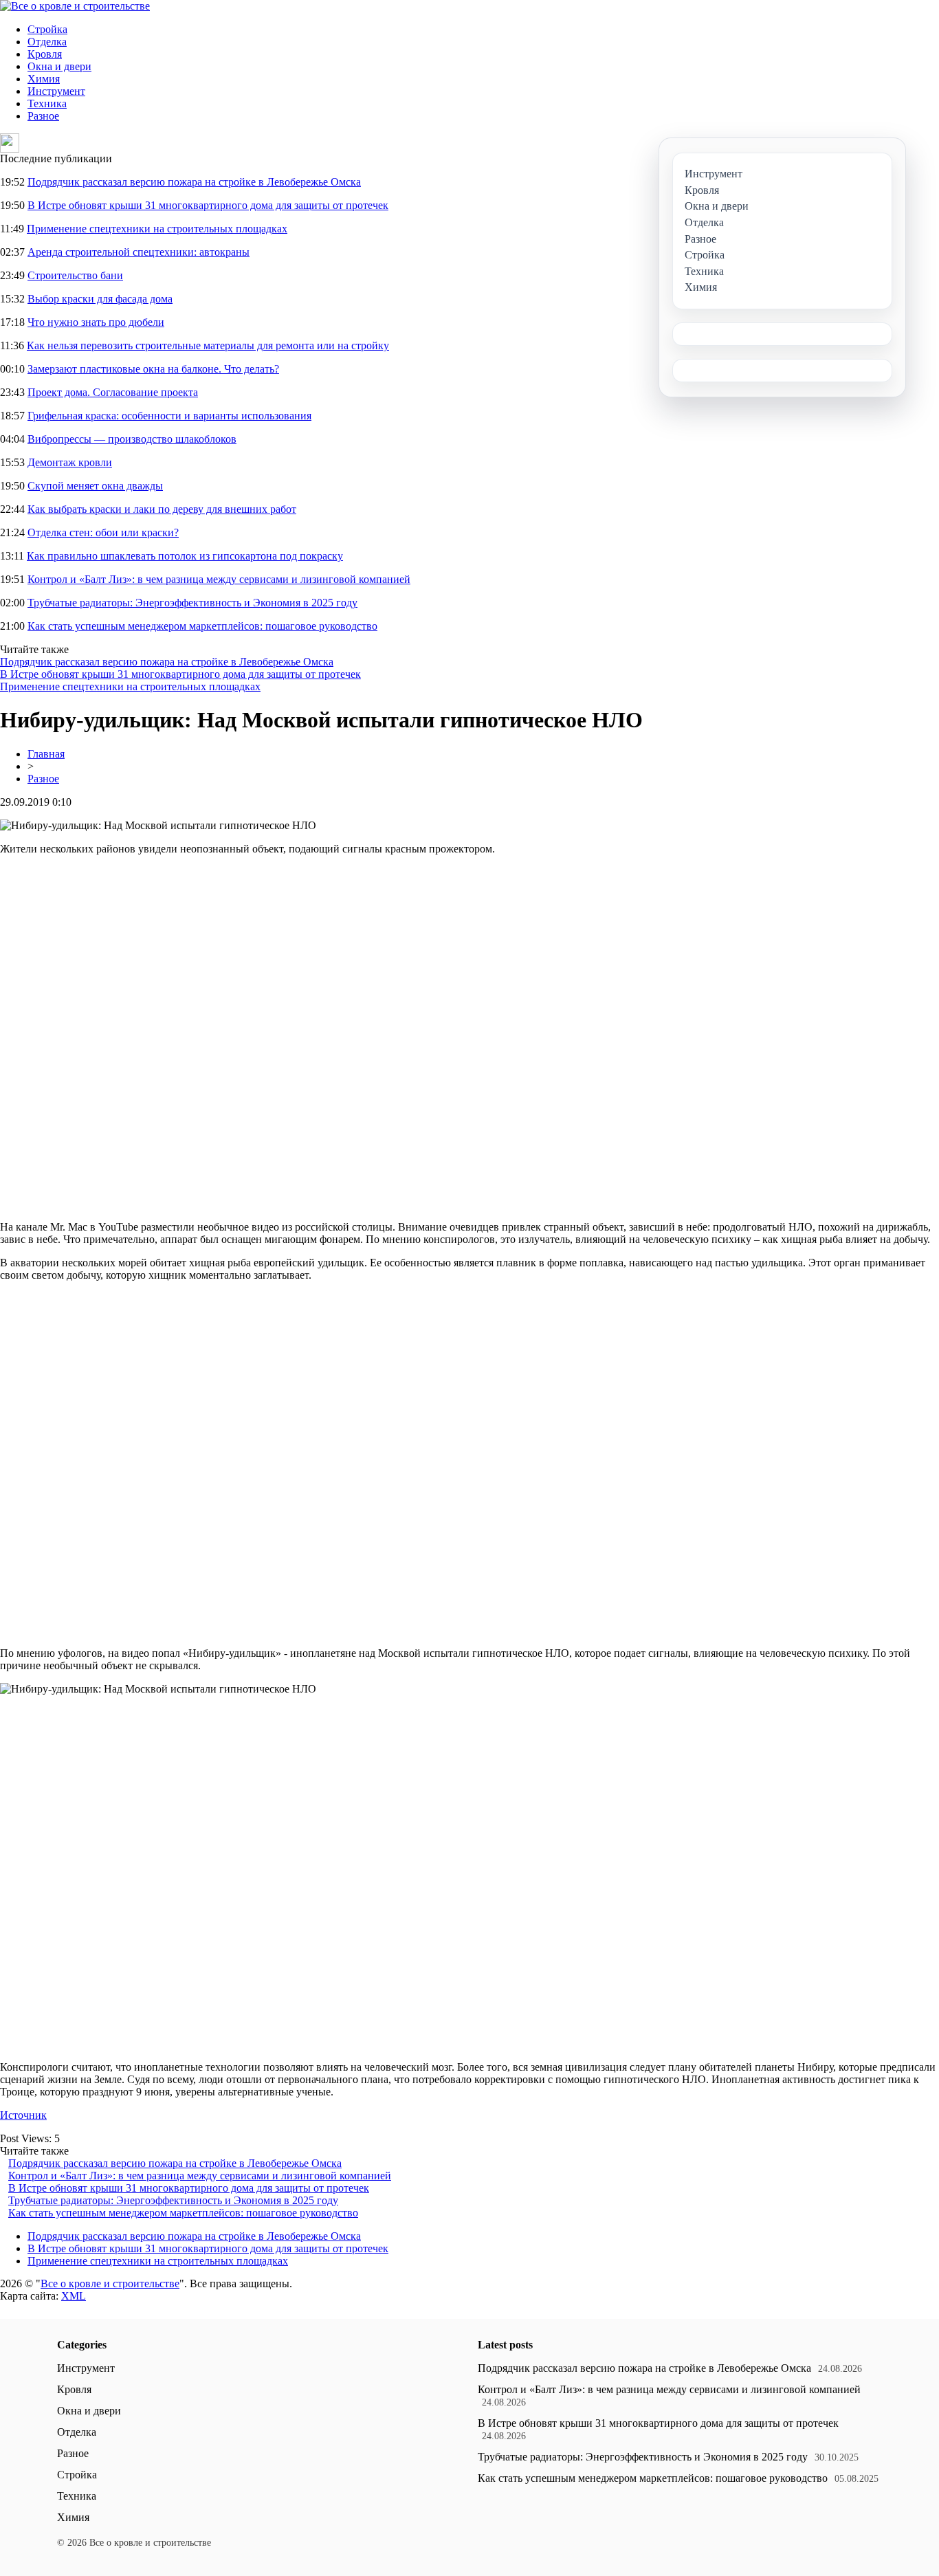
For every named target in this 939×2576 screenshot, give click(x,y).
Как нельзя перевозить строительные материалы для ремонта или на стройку (208, 345)
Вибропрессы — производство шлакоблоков (132, 439)
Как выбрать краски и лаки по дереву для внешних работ (162, 509)
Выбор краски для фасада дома (100, 299)
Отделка (47, 42)
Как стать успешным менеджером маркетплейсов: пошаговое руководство (202, 626)
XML (74, 2296)
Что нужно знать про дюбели (96, 322)
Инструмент (56, 91)
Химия (44, 79)
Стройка (47, 29)
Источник (23, 2115)
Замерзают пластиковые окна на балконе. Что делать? (153, 369)
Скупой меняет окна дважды (95, 486)
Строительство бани (75, 275)
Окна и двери (59, 66)
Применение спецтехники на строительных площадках (157, 229)
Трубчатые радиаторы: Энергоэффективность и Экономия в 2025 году (192, 603)
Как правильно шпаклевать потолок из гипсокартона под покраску (185, 556)
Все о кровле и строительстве (110, 2283)
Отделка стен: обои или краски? (103, 532)
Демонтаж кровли (70, 462)
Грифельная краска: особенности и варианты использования (169, 416)
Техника (47, 103)
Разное (43, 116)
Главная (46, 754)
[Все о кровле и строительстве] (75, 6)
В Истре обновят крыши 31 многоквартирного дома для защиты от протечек (208, 205)
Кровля (45, 54)
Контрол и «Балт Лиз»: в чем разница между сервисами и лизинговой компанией (219, 579)
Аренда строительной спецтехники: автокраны (139, 252)
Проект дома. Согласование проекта (113, 392)
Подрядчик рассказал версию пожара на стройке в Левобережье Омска (194, 182)
